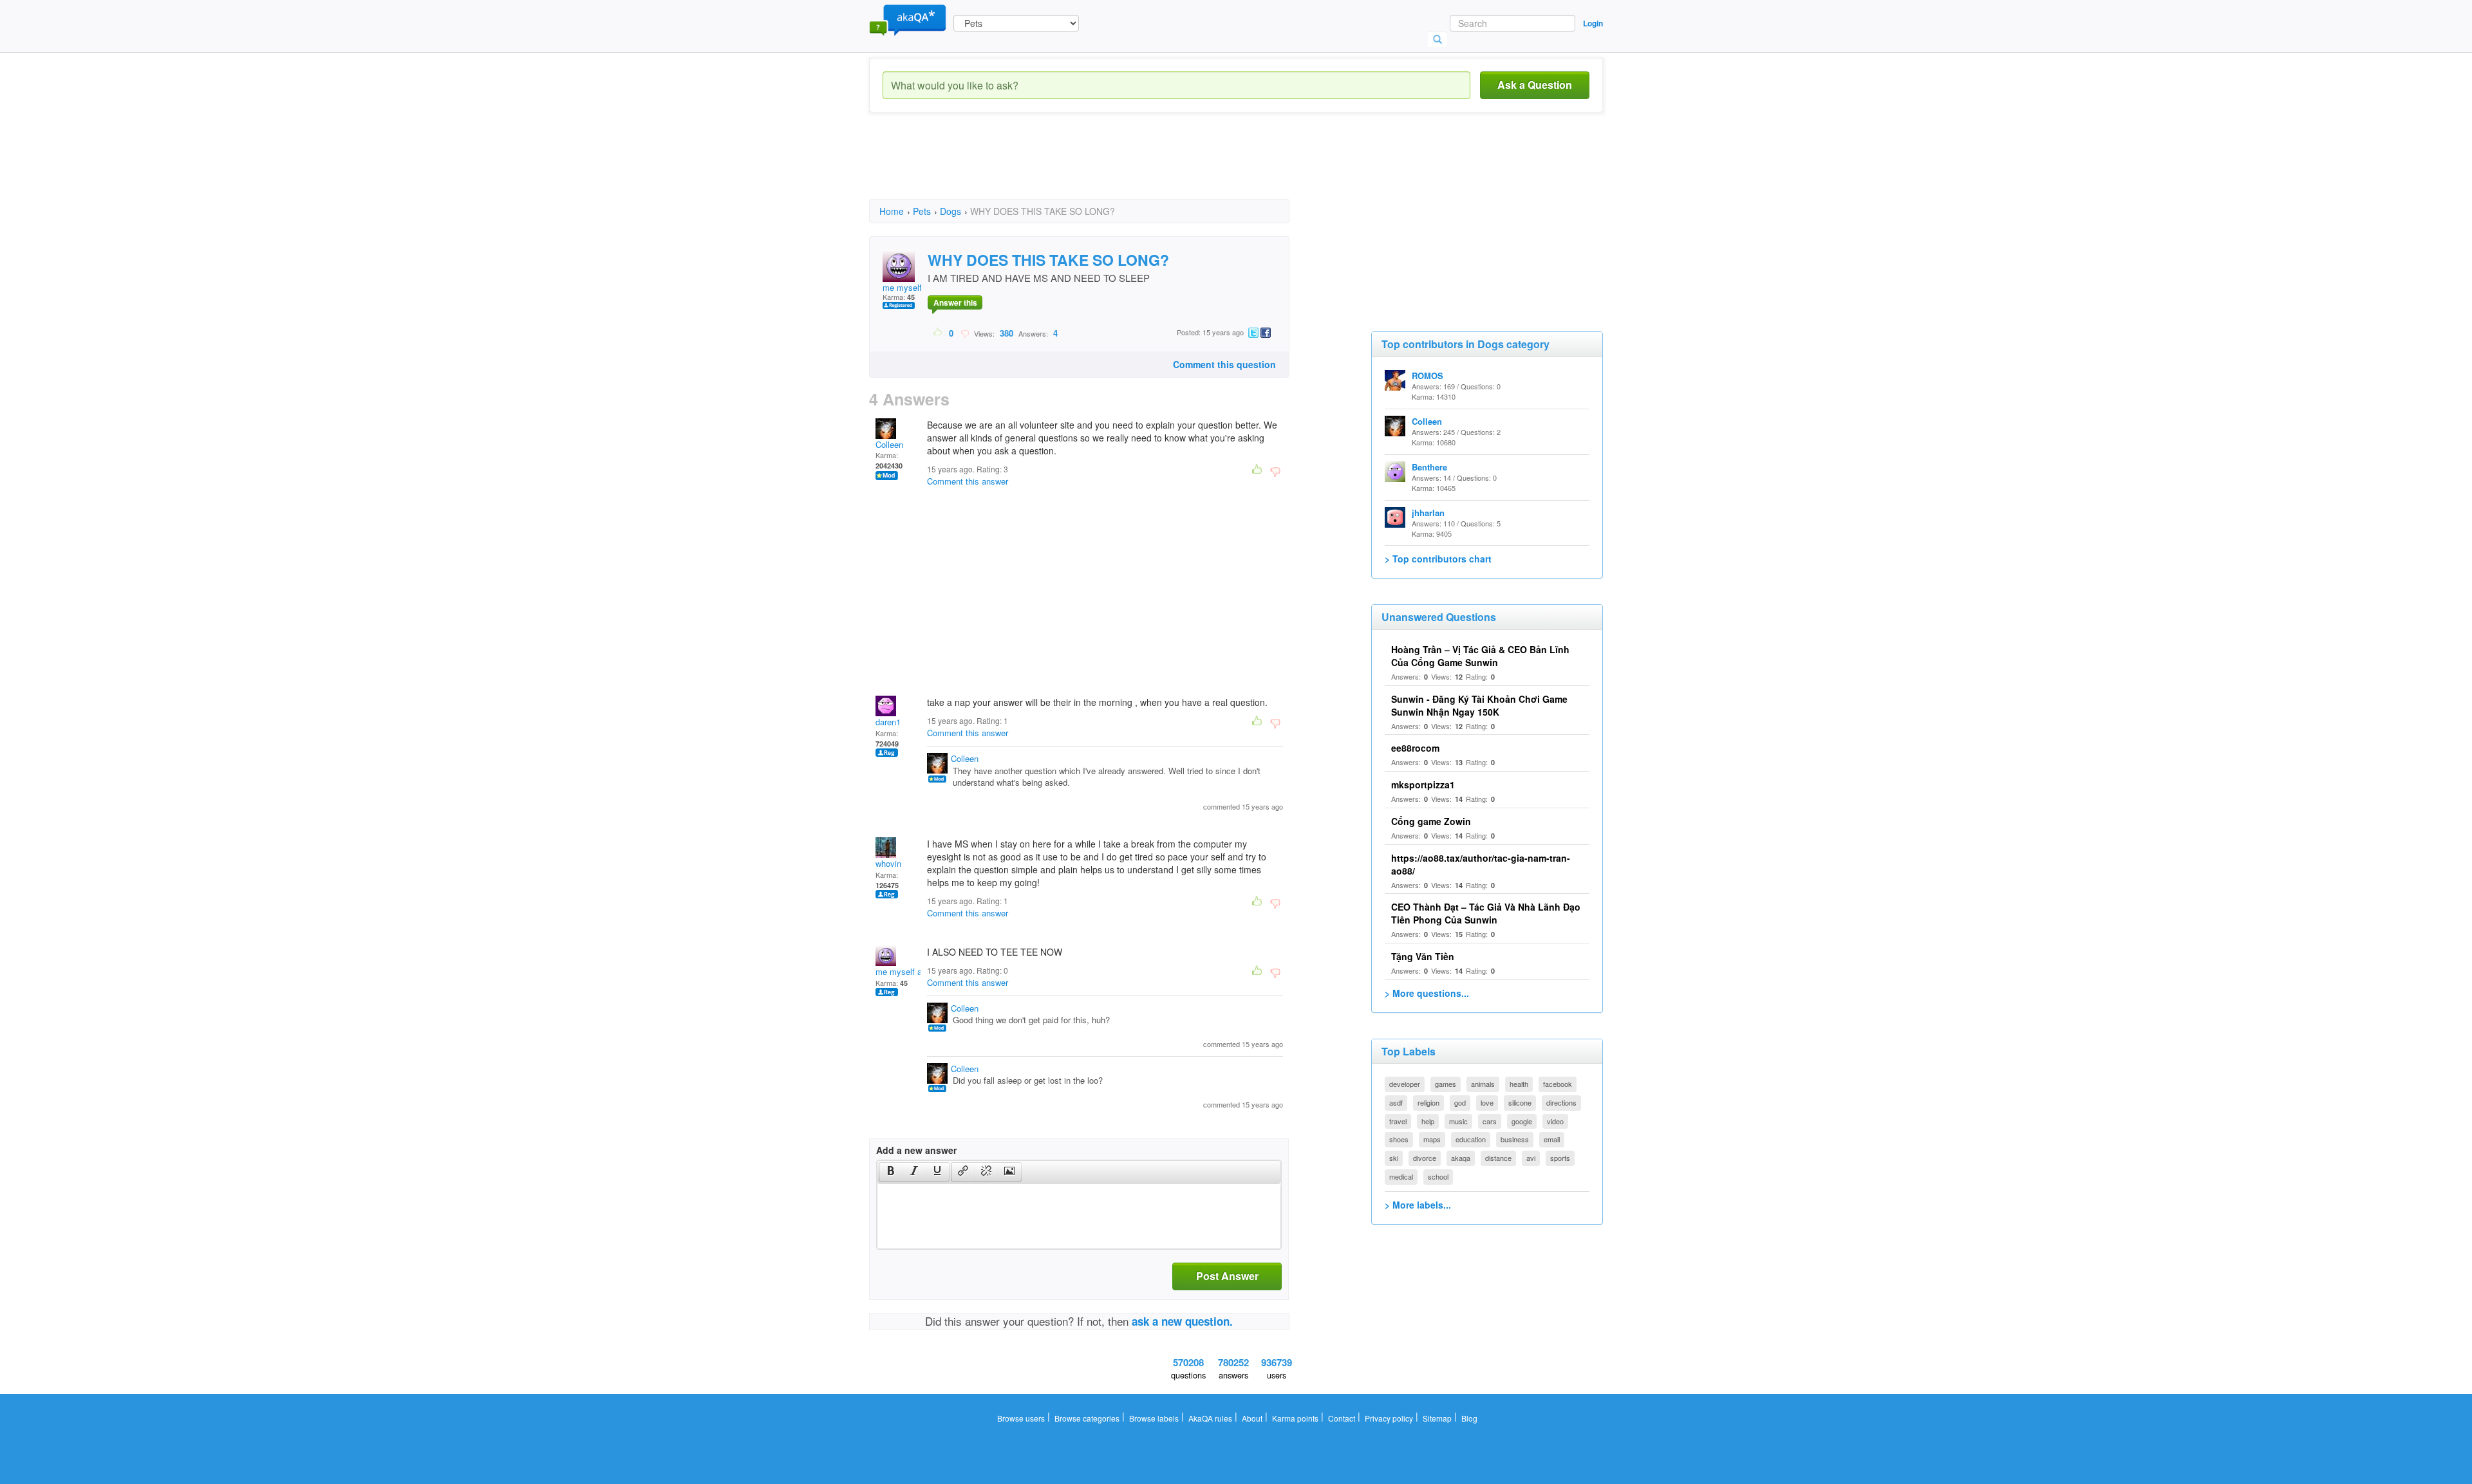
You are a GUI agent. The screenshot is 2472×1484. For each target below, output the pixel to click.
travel (1398, 1121)
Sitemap (1437, 1418)
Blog (1469, 1418)
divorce (1425, 1158)
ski (1394, 1158)
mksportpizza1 (1423, 784)
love (1487, 1102)
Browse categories (1087, 1418)
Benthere (1429, 467)
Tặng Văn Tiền (1423, 956)
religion (1428, 1102)
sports (1560, 1158)
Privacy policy (1389, 1418)
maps (1432, 1139)
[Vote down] (965, 333)
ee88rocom (1415, 748)
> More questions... (1427, 993)
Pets (922, 211)
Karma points (1295, 1418)
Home (892, 211)
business (1515, 1139)
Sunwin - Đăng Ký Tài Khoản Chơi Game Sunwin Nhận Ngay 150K (1479, 705)
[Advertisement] (1103, 167)
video (1555, 1121)
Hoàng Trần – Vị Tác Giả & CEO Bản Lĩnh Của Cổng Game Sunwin (1480, 656)
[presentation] (891, 1172)
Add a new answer (916, 1150)
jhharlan (1428, 513)
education (1471, 1139)
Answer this (955, 302)
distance (1498, 1158)
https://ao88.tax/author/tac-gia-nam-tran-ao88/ (1481, 864)
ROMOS (1428, 376)
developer (1405, 1084)
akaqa (1461, 1158)
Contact (1342, 1418)
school (1438, 1176)
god (1460, 1102)
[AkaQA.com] (908, 19)
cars (1490, 1121)
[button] (891, 1172)
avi (1531, 1158)
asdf (1396, 1102)
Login (1593, 23)
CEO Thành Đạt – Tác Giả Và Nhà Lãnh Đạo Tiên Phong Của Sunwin (1486, 913)
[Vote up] (938, 333)
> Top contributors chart (1438, 559)
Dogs (950, 211)
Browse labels (1154, 1418)
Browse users (1021, 1418)
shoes (1399, 1139)
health (1519, 1084)
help (1428, 1121)
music (1458, 1121)
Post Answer (1227, 1276)
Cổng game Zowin (1431, 821)
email (1552, 1139)
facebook (1558, 1084)
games (1446, 1084)
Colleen (889, 444)
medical (1401, 1176)
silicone (1520, 1102)
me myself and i (913, 287)
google (1522, 1121)
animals (1483, 1084)
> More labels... (1418, 1205)
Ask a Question (1535, 85)
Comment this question (1224, 364)
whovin (888, 863)
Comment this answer (968, 481)
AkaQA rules (1210, 1418)
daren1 (888, 722)
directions (1561, 1102)
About (1252, 1418)
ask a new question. (1182, 1321)
